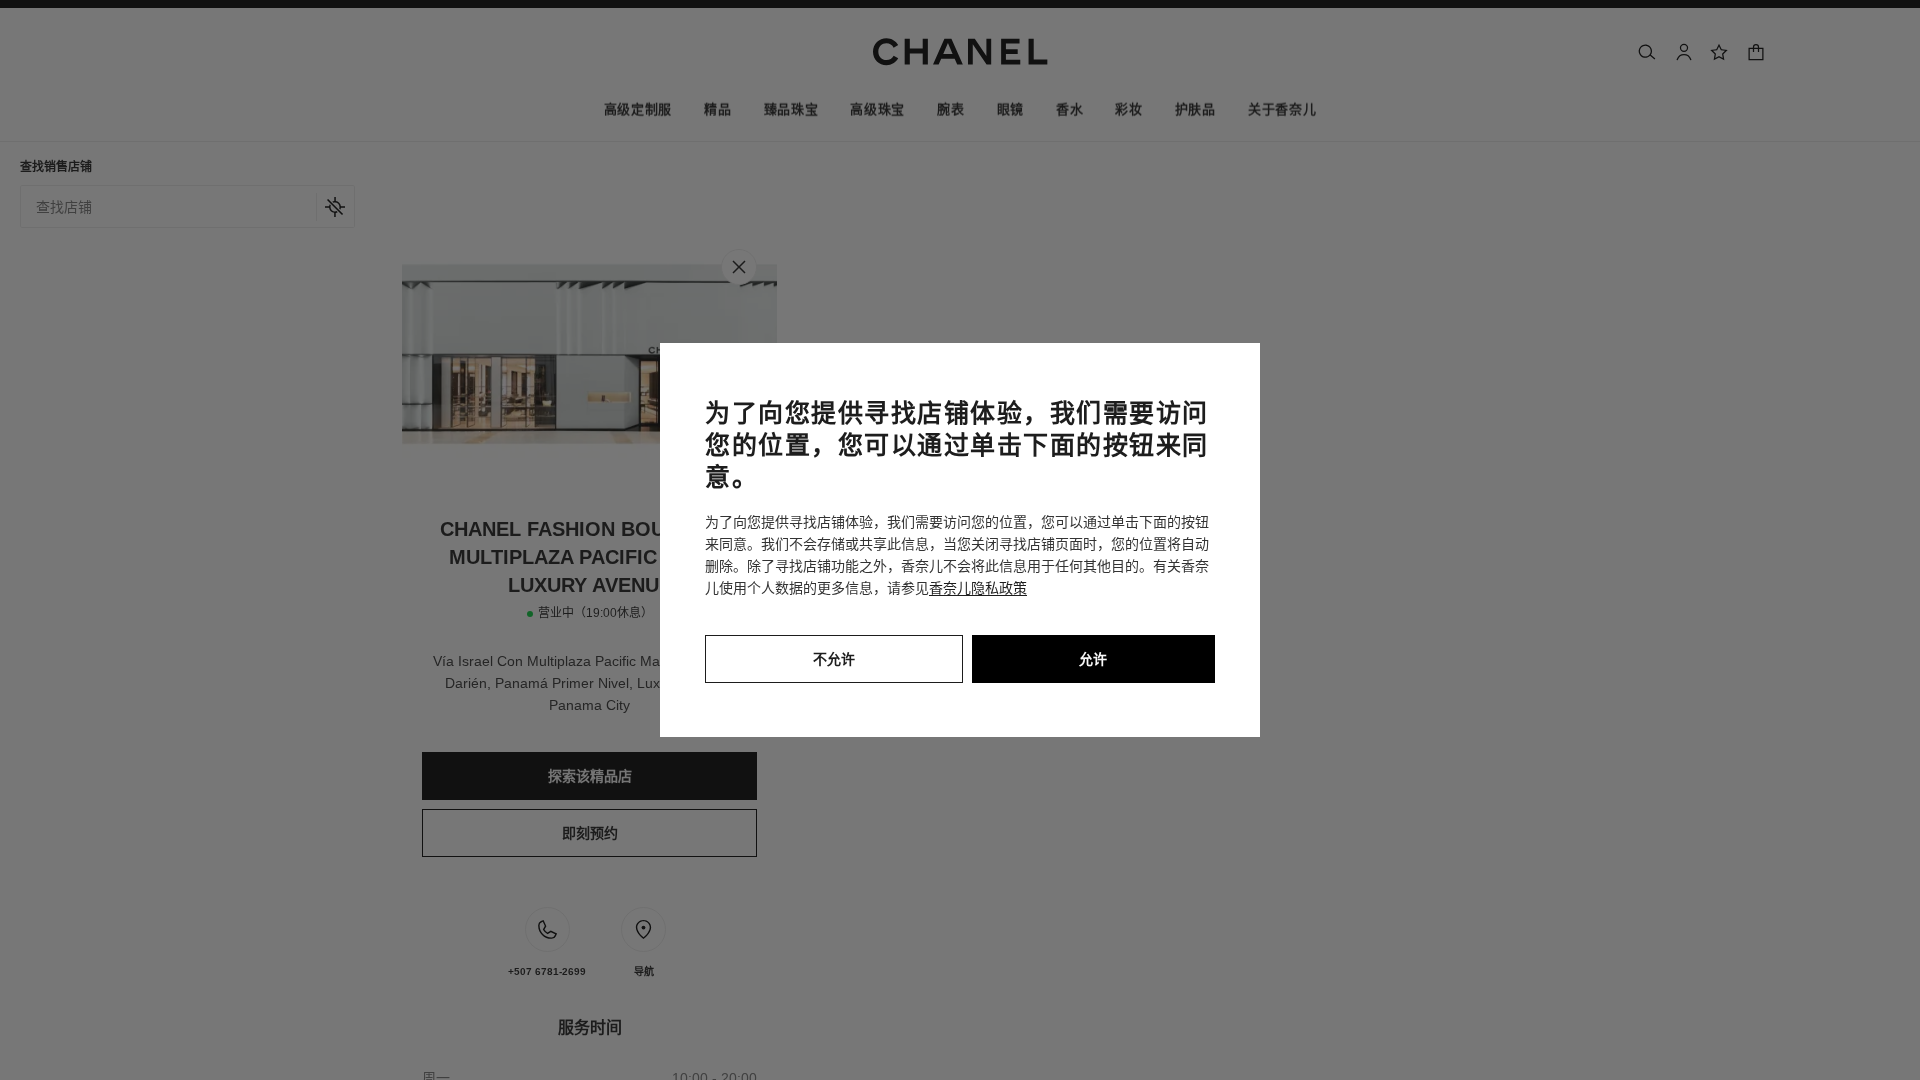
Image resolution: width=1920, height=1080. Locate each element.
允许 (1093, 659)
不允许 (834, 659)
